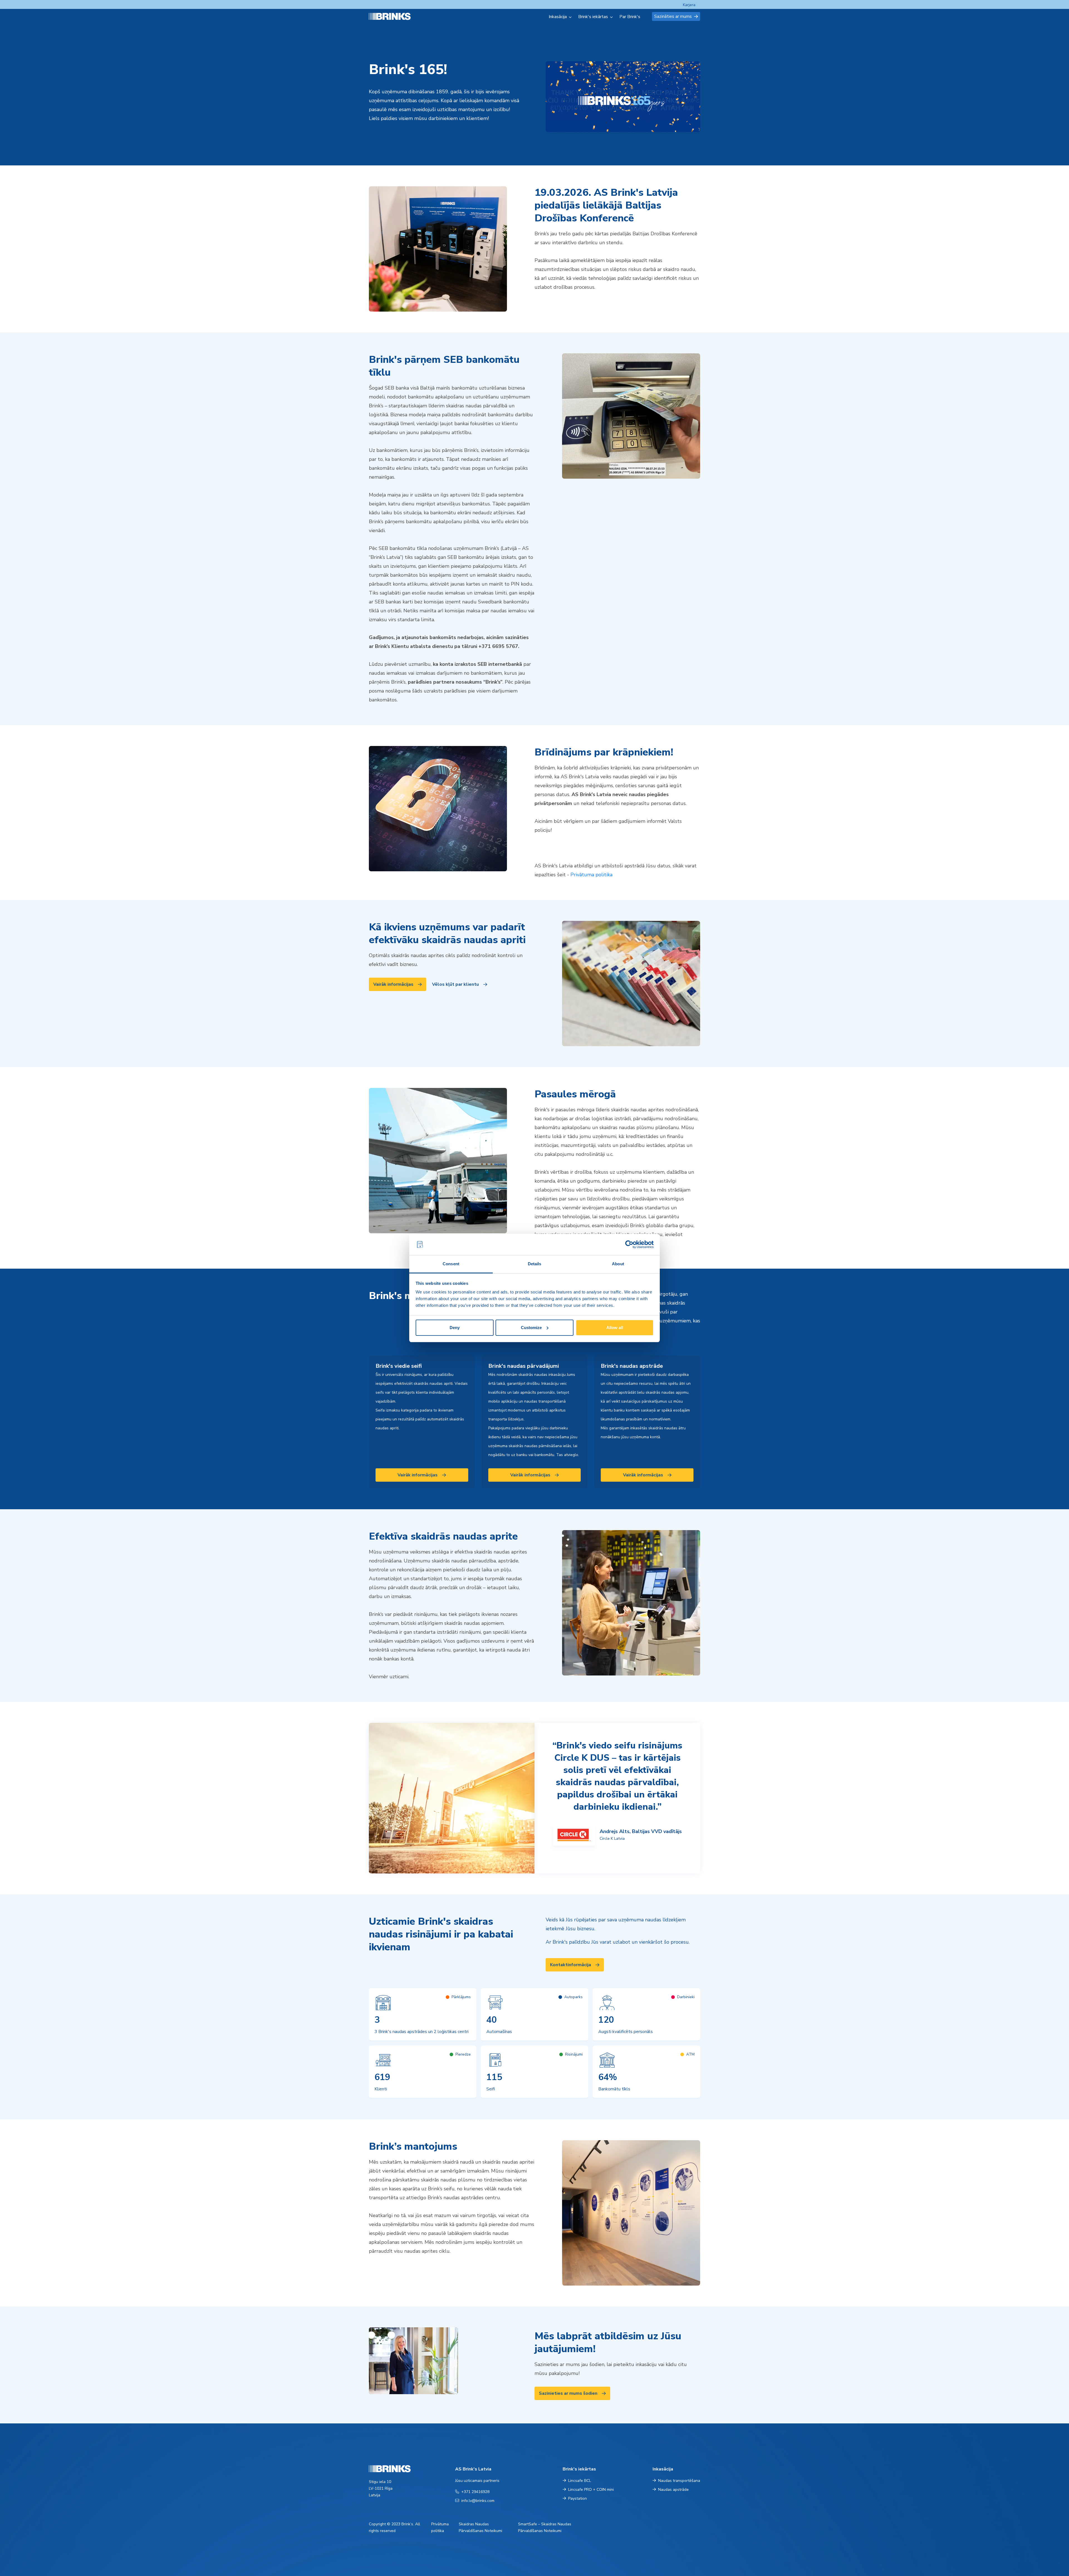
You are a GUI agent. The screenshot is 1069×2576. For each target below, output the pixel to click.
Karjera (689, 5)
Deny (455, 1328)
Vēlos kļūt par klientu (455, 984)
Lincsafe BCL (580, 2481)
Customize (531, 1328)
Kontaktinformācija (571, 1965)
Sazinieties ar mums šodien (568, 2393)
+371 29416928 (475, 2492)
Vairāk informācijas (393, 984)
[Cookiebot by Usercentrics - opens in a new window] (629, 1244)
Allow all (615, 1328)
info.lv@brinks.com (478, 2501)
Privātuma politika (591, 875)
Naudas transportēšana (679, 2481)
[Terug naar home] (396, 16)
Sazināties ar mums (673, 16)
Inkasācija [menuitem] (558, 17)
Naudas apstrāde (673, 2490)
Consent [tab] (451, 1264)
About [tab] (618, 1264)
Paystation (578, 2498)
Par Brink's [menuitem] (630, 17)
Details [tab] (535, 1264)
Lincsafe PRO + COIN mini (591, 2490)
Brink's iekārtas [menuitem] (593, 17)
